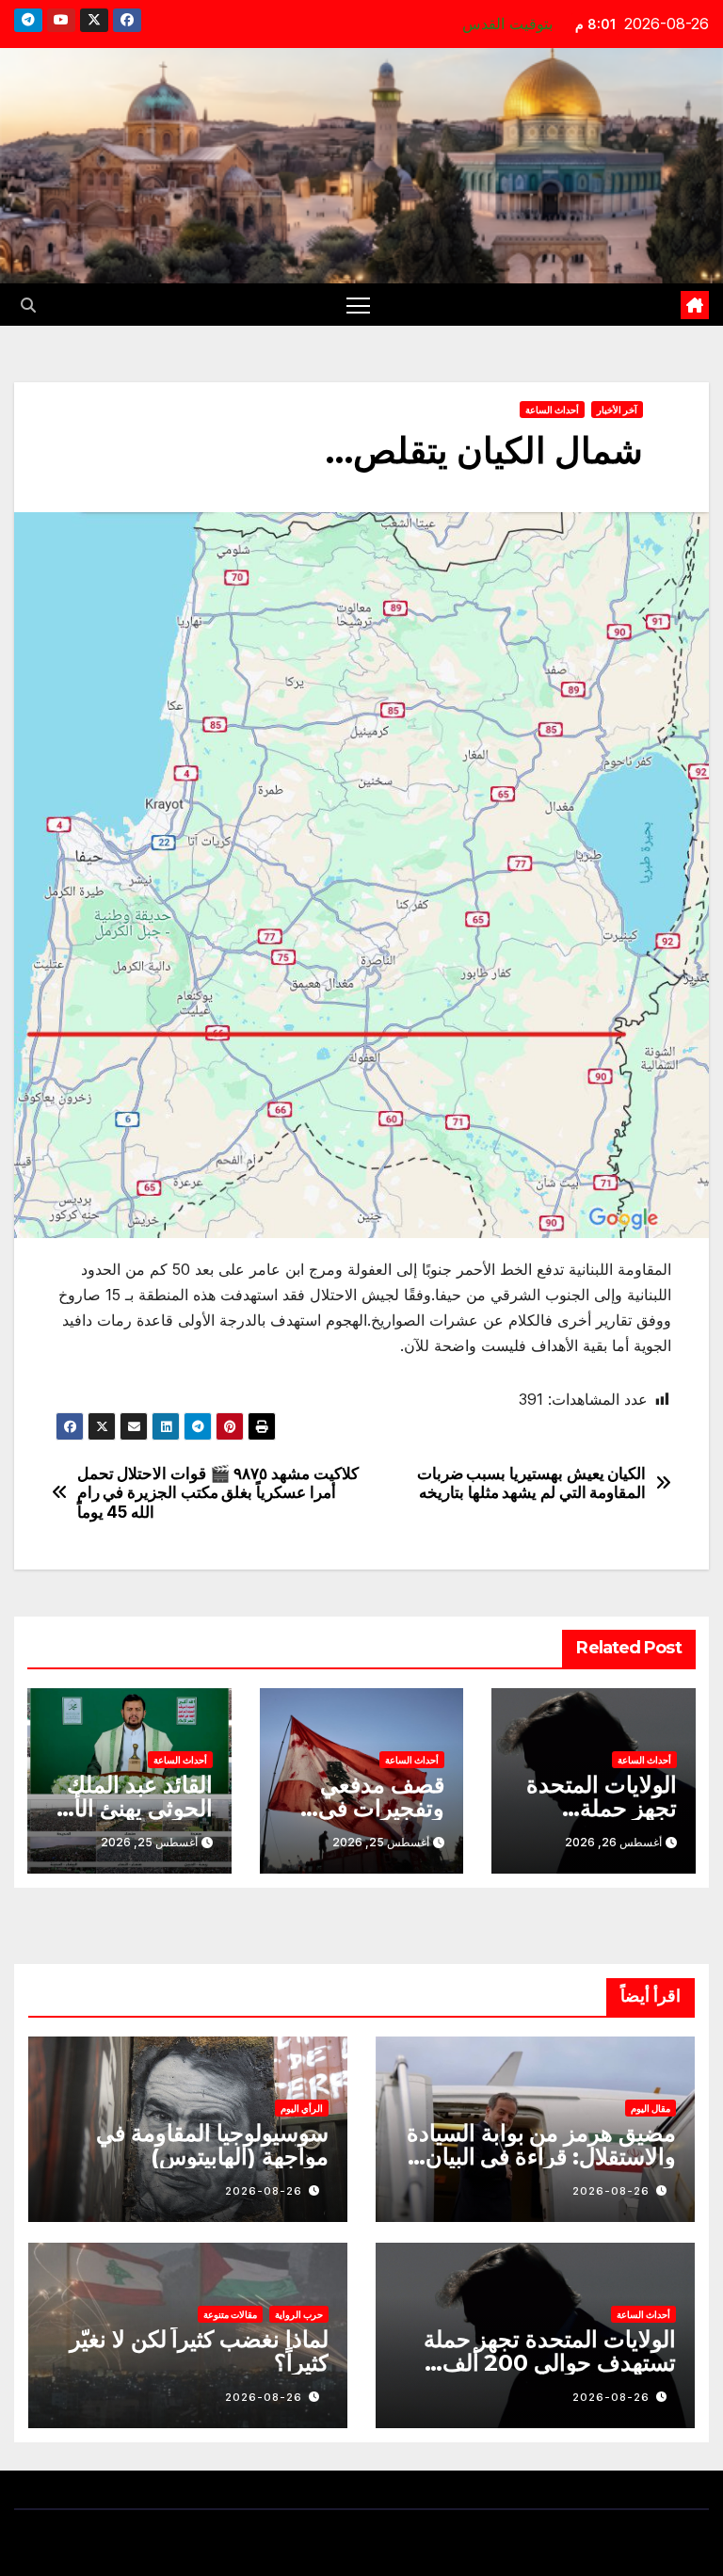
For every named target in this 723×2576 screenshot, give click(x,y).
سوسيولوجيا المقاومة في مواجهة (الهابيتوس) (212, 2145)
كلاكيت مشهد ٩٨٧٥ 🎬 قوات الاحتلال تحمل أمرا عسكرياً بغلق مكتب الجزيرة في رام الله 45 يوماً (218, 1493)
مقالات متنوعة (230, 2314)
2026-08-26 (611, 2191)
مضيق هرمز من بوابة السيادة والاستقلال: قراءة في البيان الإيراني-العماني (541, 2157)
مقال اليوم (651, 2108)
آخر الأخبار (617, 410)
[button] (28, 305)
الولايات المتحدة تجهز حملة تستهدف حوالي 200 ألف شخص (550, 2363)
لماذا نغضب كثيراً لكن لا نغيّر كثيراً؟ (199, 2351)
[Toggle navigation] (358, 305)
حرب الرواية (299, 2314)
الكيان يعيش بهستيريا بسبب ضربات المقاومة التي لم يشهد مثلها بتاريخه (532, 1483)
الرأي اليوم (302, 2108)
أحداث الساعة (552, 410)
